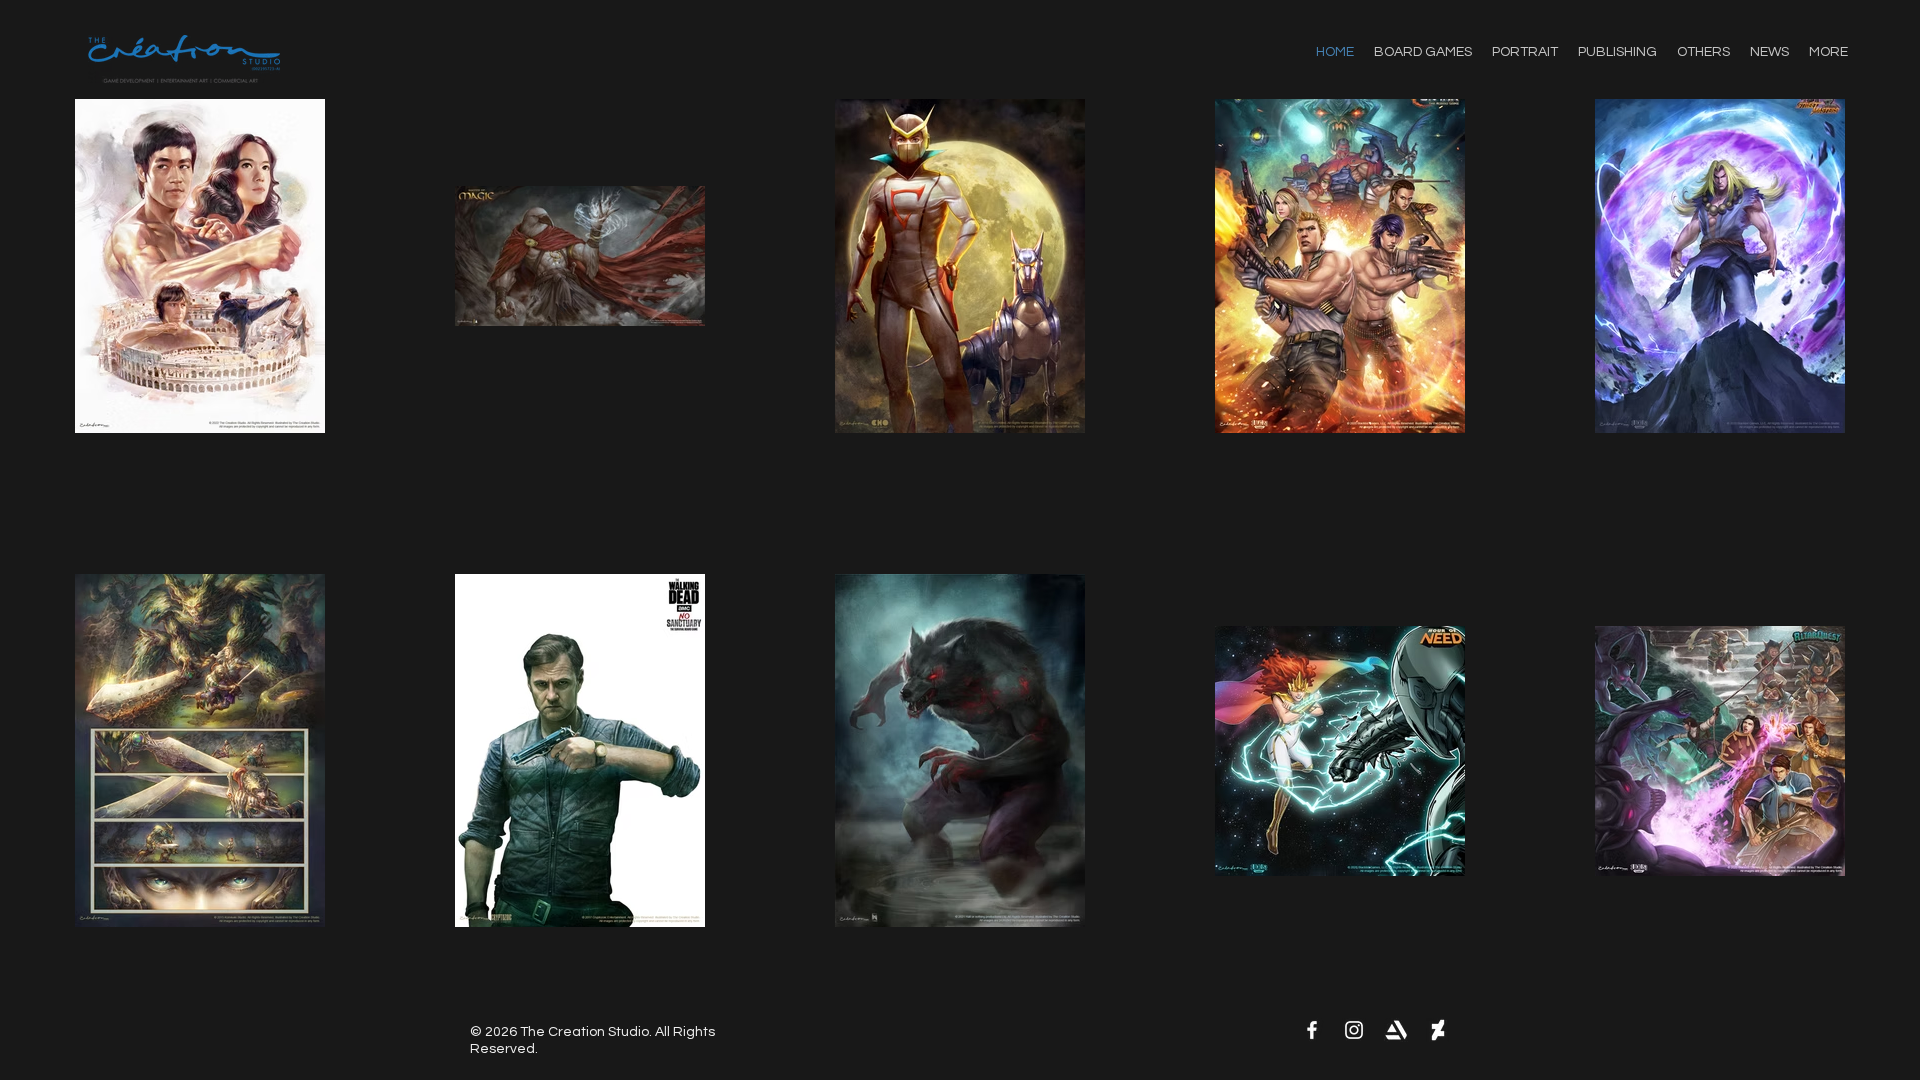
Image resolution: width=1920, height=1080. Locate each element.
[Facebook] (1312, 1030)
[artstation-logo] (1396, 1030)
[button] (1703, 52)
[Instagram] (1354, 1030)
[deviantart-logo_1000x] (1438, 1030)
